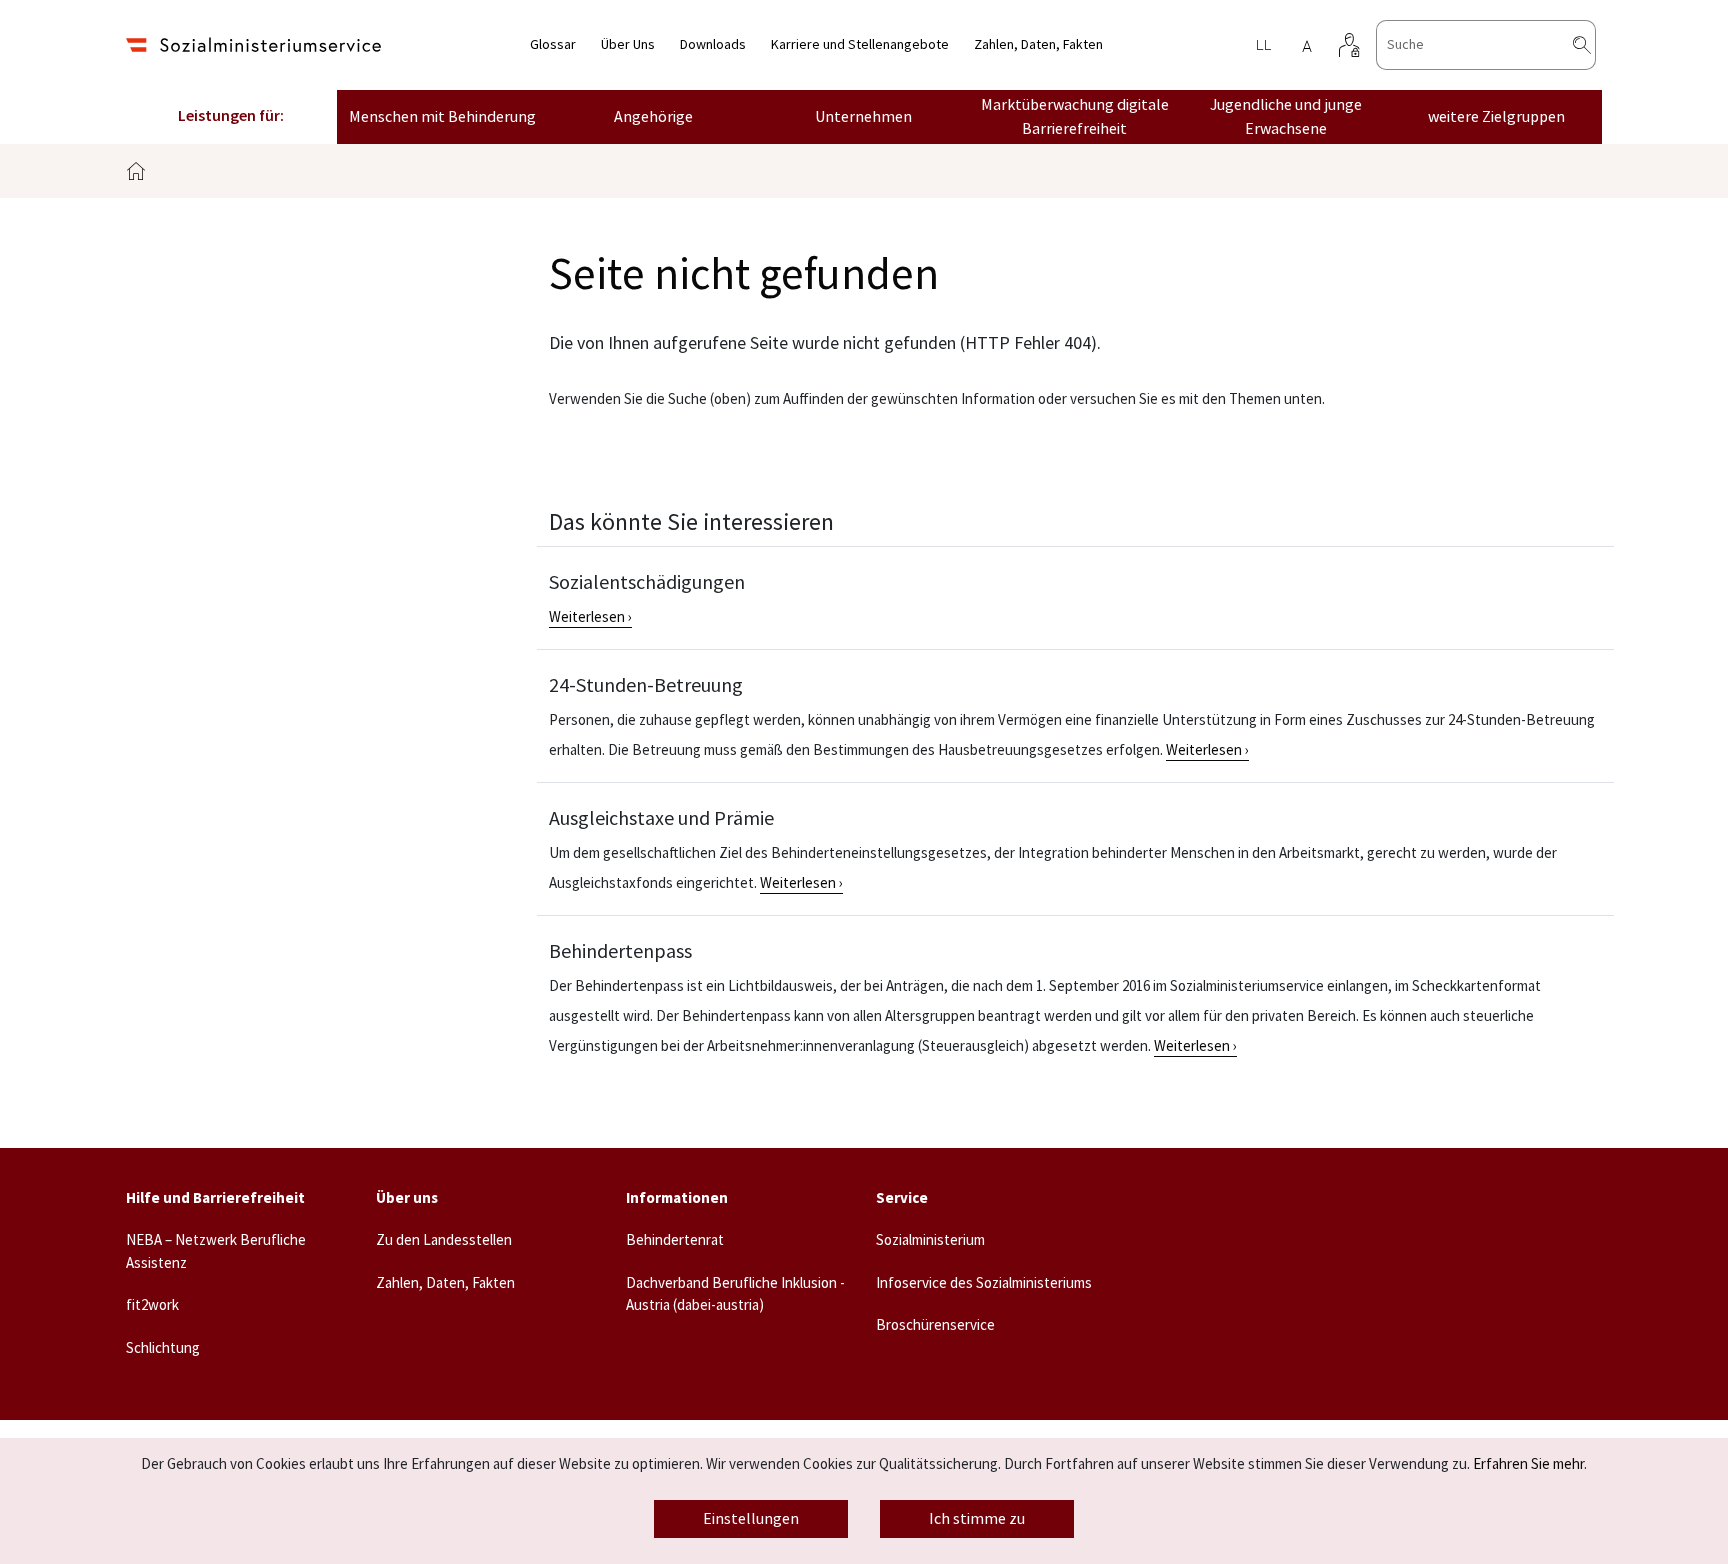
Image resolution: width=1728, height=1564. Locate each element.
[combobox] (1486, 45)
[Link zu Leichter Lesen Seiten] (1263, 45)
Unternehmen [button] (863, 117)
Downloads (713, 45)
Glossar (553, 45)
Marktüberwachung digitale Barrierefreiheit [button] (1075, 117)
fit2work (152, 1305)
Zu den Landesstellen (444, 1240)
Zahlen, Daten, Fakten (1038, 45)
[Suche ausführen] (1598, 45)
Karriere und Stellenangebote (860, 45)
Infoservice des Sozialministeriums (984, 1283)
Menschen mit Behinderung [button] (442, 117)
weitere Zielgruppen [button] (1496, 117)
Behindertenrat (675, 1240)
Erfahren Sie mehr (1528, 1464)
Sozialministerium (930, 1240)
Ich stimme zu (977, 1519)
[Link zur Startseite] (253, 44)
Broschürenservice (935, 1325)
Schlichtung (163, 1348)
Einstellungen (751, 1519)
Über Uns (628, 45)
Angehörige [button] (653, 117)
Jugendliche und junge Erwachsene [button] (1286, 117)
